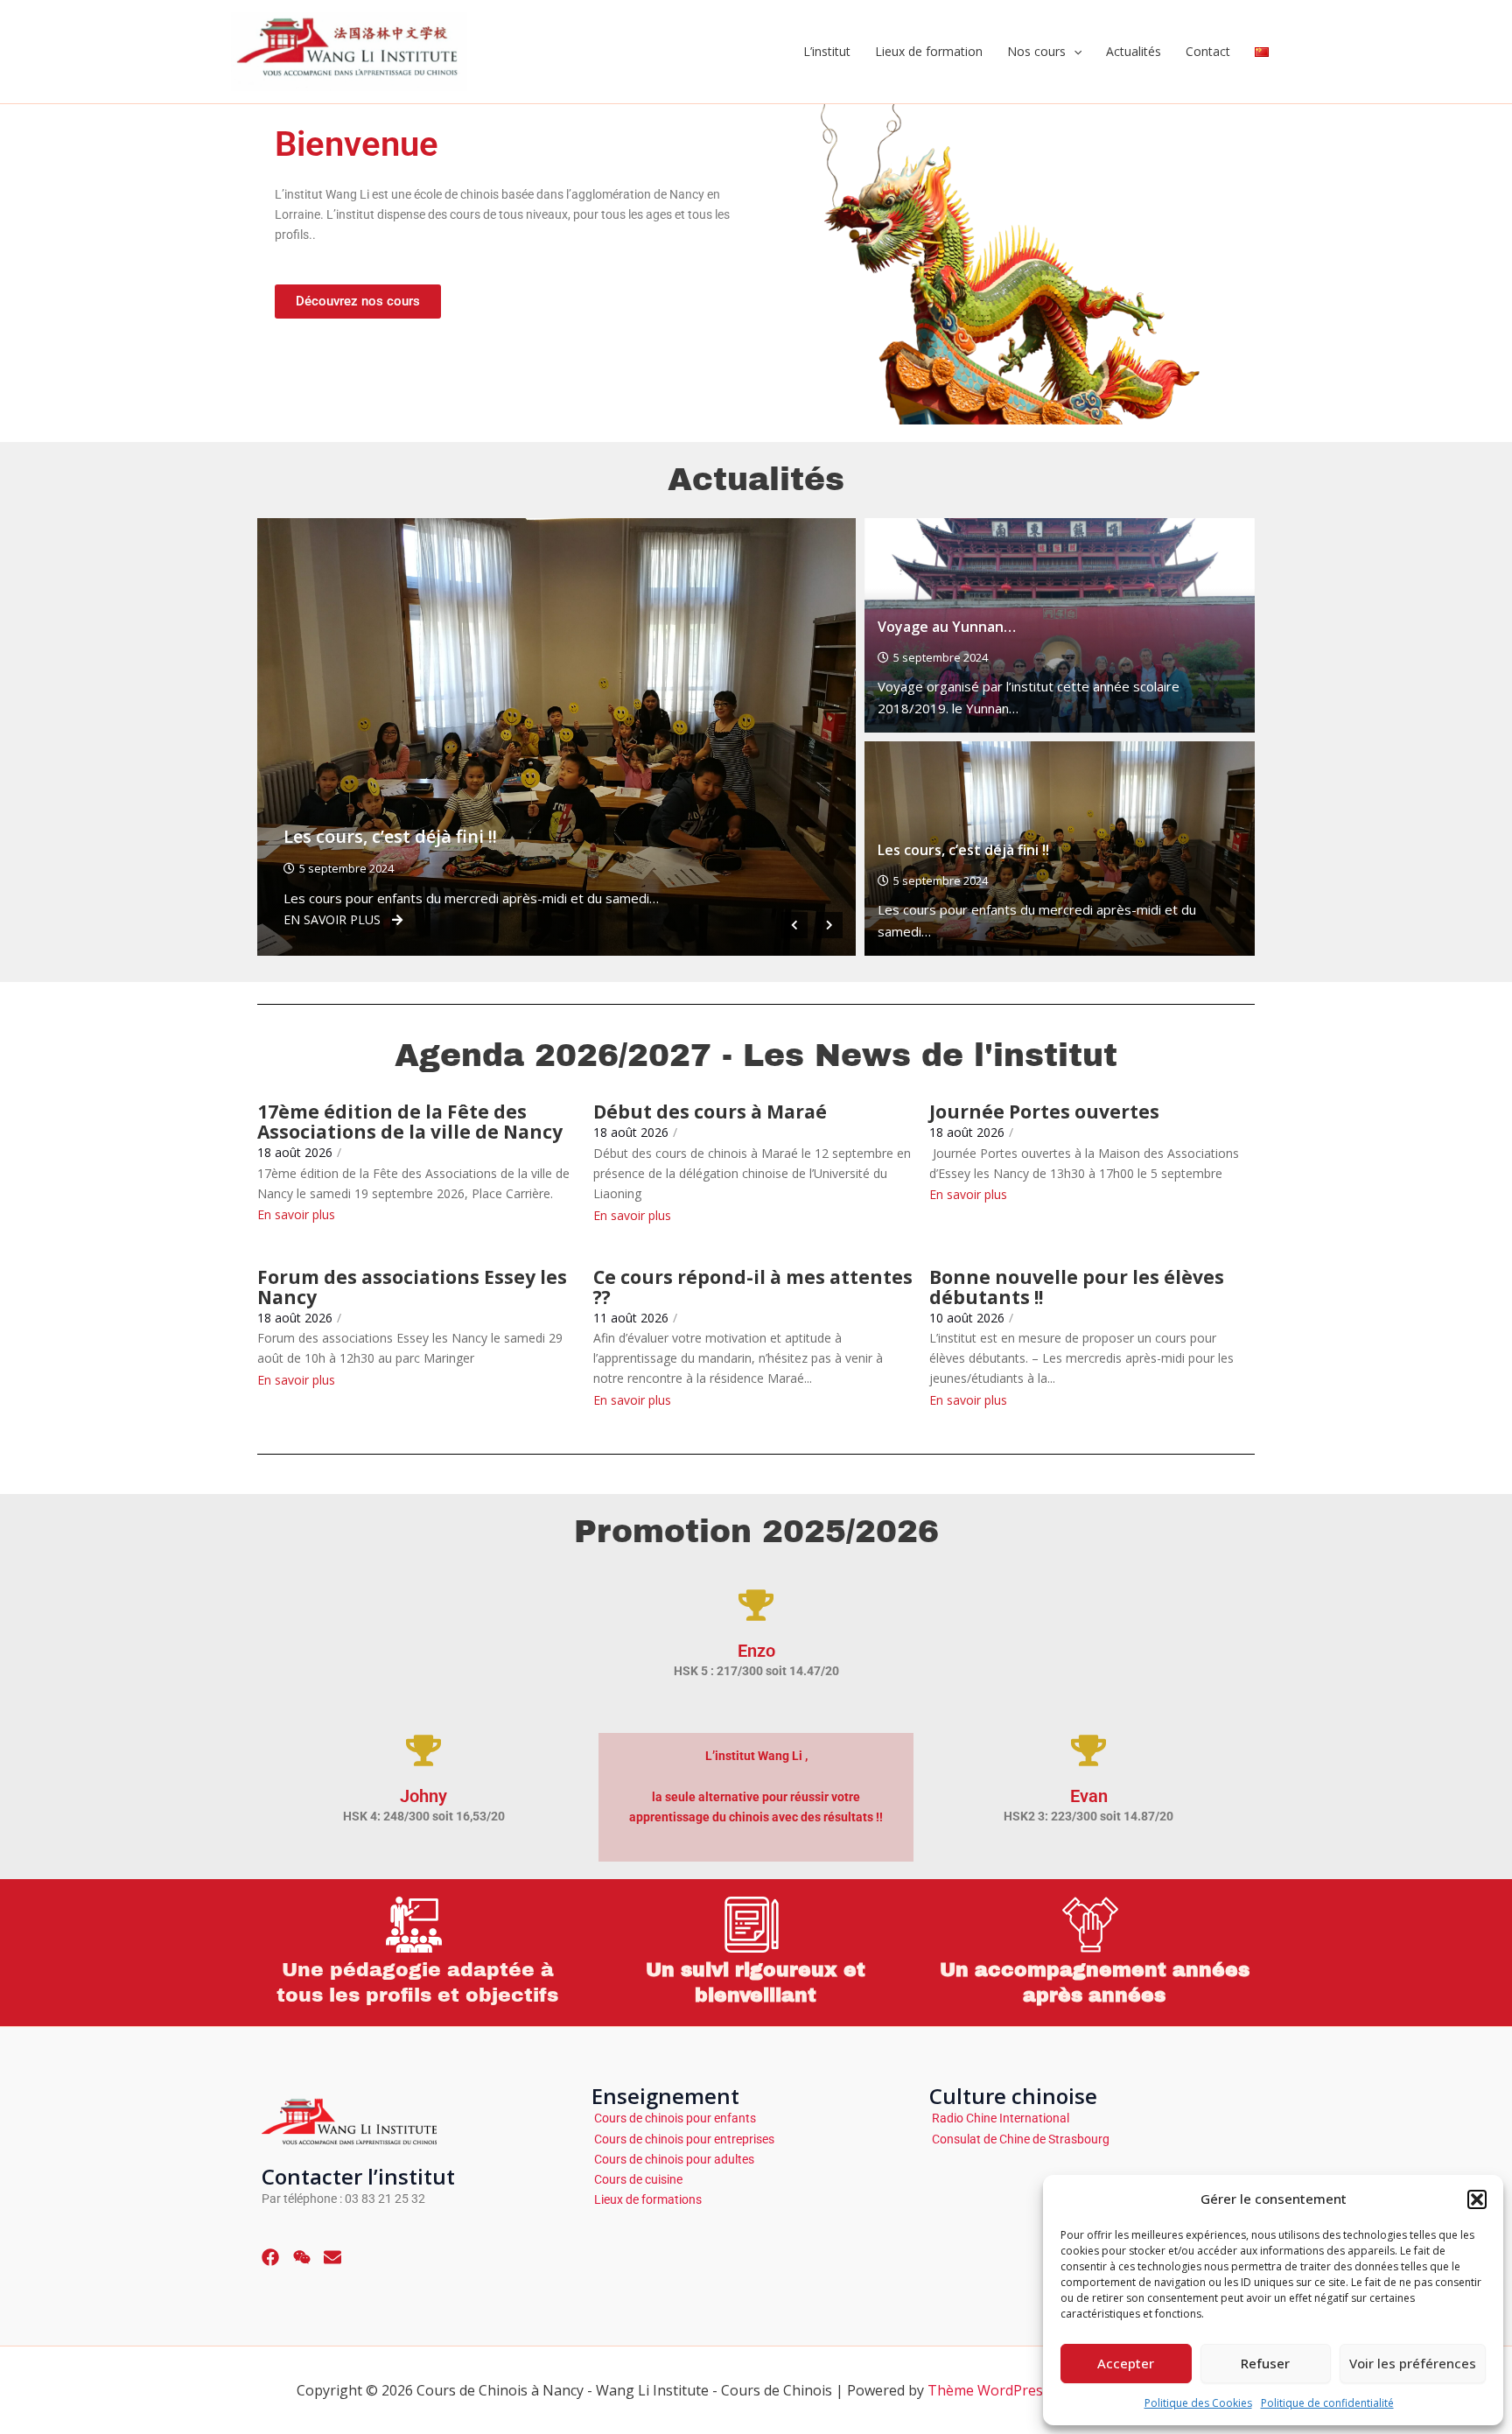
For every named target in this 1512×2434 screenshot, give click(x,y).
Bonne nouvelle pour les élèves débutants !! (1077, 1287)
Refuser (1265, 2363)
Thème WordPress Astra (1008, 2390)
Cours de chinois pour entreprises (683, 2139)
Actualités (1134, 51)
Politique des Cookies (1198, 2403)
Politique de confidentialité (1327, 2403)
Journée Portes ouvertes (1044, 1112)
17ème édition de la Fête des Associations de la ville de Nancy (410, 1122)
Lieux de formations (647, 2199)
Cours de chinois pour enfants (674, 2118)
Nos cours (1036, 51)
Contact (1208, 51)
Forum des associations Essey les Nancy (412, 1287)
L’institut (827, 51)
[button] (1477, 2199)
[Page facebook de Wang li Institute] (270, 2259)
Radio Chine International (999, 2118)
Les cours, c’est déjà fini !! (314, 836)
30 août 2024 (855, 868)
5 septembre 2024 (270, 868)
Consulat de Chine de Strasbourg (1019, 2139)
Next (829, 925)
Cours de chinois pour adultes (673, 2159)
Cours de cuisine (637, 2179)
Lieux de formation (929, 51)
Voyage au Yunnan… (947, 627)
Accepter (1126, 2363)
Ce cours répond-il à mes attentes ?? (753, 1287)
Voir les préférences (1413, 2363)
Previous (794, 925)
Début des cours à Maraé (710, 1112)
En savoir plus (256, 919)
